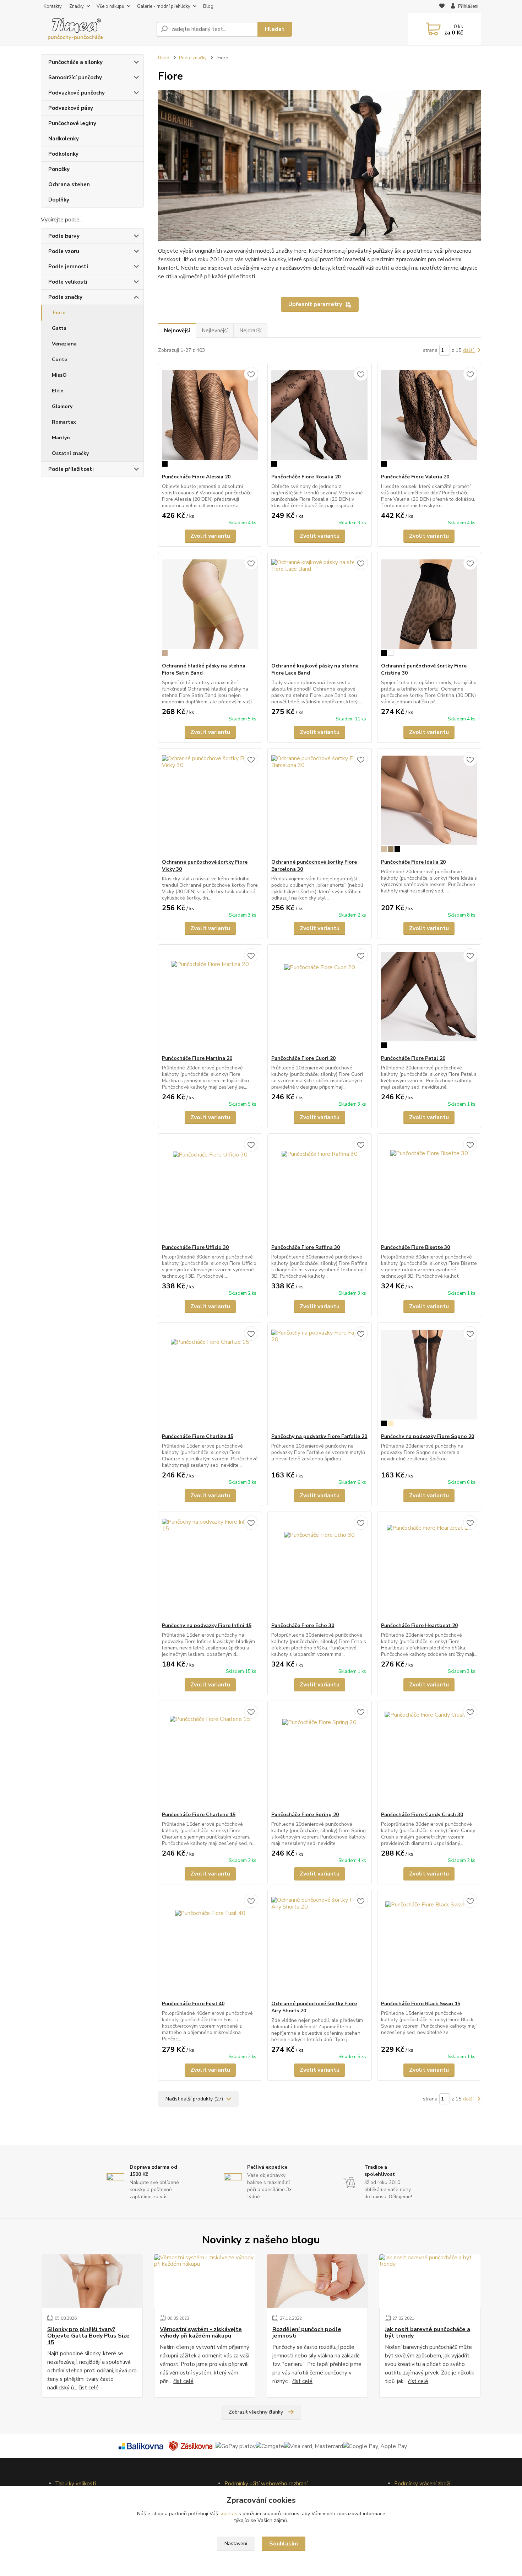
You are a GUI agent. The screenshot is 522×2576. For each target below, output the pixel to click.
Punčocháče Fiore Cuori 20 (303, 1058)
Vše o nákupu (110, 6)
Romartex (64, 422)
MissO (59, 375)
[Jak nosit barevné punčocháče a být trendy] (430, 2281)
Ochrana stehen (69, 184)
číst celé (89, 2388)
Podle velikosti (68, 282)
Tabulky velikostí (75, 2484)
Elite (58, 391)
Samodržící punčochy (75, 77)
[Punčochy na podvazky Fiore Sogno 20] (429, 1378)
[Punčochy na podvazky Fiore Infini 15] (210, 1567)
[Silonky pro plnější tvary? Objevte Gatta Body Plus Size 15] (92, 2281)
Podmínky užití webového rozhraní (266, 2484)
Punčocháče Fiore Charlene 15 (199, 1815)
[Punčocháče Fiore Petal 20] (429, 1000)
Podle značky (65, 297)
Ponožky (59, 169)
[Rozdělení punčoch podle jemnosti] (317, 2281)
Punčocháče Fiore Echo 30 (303, 1625)
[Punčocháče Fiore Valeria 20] (429, 418)
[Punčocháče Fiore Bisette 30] (429, 1189)
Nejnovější (177, 331)
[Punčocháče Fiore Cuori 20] (319, 1000)
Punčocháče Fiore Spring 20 (305, 1815)
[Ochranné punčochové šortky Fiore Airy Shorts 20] (319, 1945)
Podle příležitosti (71, 469)
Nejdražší (250, 331)
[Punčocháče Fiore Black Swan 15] (429, 1945)
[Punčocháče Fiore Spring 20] (319, 1756)
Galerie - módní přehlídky (164, 6)
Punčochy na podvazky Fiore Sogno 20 (428, 1436)
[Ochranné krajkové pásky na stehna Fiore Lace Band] (319, 607)
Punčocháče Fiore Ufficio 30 (195, 1247)
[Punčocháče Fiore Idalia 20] (429, 804)
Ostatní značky (70, 453)
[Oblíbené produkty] (442, 7)
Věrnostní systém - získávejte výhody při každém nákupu (201, 2333)
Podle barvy (64, 236)
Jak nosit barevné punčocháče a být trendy (428, 2333)
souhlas (228, 2514)
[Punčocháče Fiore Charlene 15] (210, 1756)
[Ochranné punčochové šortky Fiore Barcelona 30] (319, 804)
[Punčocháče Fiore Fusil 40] (210, 1945)
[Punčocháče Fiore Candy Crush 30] (429, 1756)
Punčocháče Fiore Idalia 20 (413, 862)
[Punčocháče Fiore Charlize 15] (210, 1378)
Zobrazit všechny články (256, 2412)
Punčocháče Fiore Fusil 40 (193, 2004)
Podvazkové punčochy (77, 93)
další (469, 350)
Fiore (59, 313)
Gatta (59, 328)
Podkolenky (63, 154)
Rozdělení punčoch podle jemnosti (307, 2333)
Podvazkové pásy (71, 108)
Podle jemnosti (68, 267)
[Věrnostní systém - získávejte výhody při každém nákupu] (205, 2281)
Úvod (164, 58)
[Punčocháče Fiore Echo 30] (319, 1567)
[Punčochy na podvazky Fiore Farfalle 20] (319, 1378)
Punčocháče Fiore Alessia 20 (196, 477)
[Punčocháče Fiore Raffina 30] (319, 1189)
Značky (77, 6)
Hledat (275, 29)
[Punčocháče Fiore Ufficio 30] (210, 1189)
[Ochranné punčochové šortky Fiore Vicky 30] (210, 804)
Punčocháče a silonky (75, 62)
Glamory (62, 406)
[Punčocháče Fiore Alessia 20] (210, 418)
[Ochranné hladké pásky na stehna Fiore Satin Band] (210, 607)
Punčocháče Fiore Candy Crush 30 (422, 1815)
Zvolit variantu (210, 536)
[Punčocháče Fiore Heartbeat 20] (429, 1567)
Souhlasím (284, 2544)
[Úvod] (96, 29)
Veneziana (64, 344)
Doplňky (59, 200)
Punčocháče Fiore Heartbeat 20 (419, 1625)
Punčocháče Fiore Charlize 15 (198, 1436)
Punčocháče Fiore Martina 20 (197, 1058)
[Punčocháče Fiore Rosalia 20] (319, 418)
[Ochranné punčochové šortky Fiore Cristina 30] (429, 607)
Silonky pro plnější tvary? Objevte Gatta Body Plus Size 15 (88, 2336)
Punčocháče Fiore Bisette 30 (415, 1247)
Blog (208, 6)
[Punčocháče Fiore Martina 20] (210, 1000)
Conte (59, 359)
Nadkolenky (64, 139)
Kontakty (53, 6)
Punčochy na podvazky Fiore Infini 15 (207, 1625)
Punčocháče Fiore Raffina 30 (306, 1247)
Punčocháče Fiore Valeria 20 (415, 477)
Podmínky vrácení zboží (422, 2484)
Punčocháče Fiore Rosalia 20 (306, 477)
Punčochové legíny (72, 123)
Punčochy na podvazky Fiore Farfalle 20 (319, 1436)
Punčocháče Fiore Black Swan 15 (421, 2004)
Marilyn (61, 438)
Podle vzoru (64, 251)
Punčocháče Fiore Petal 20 (413, 1058)
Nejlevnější (215, 331)
